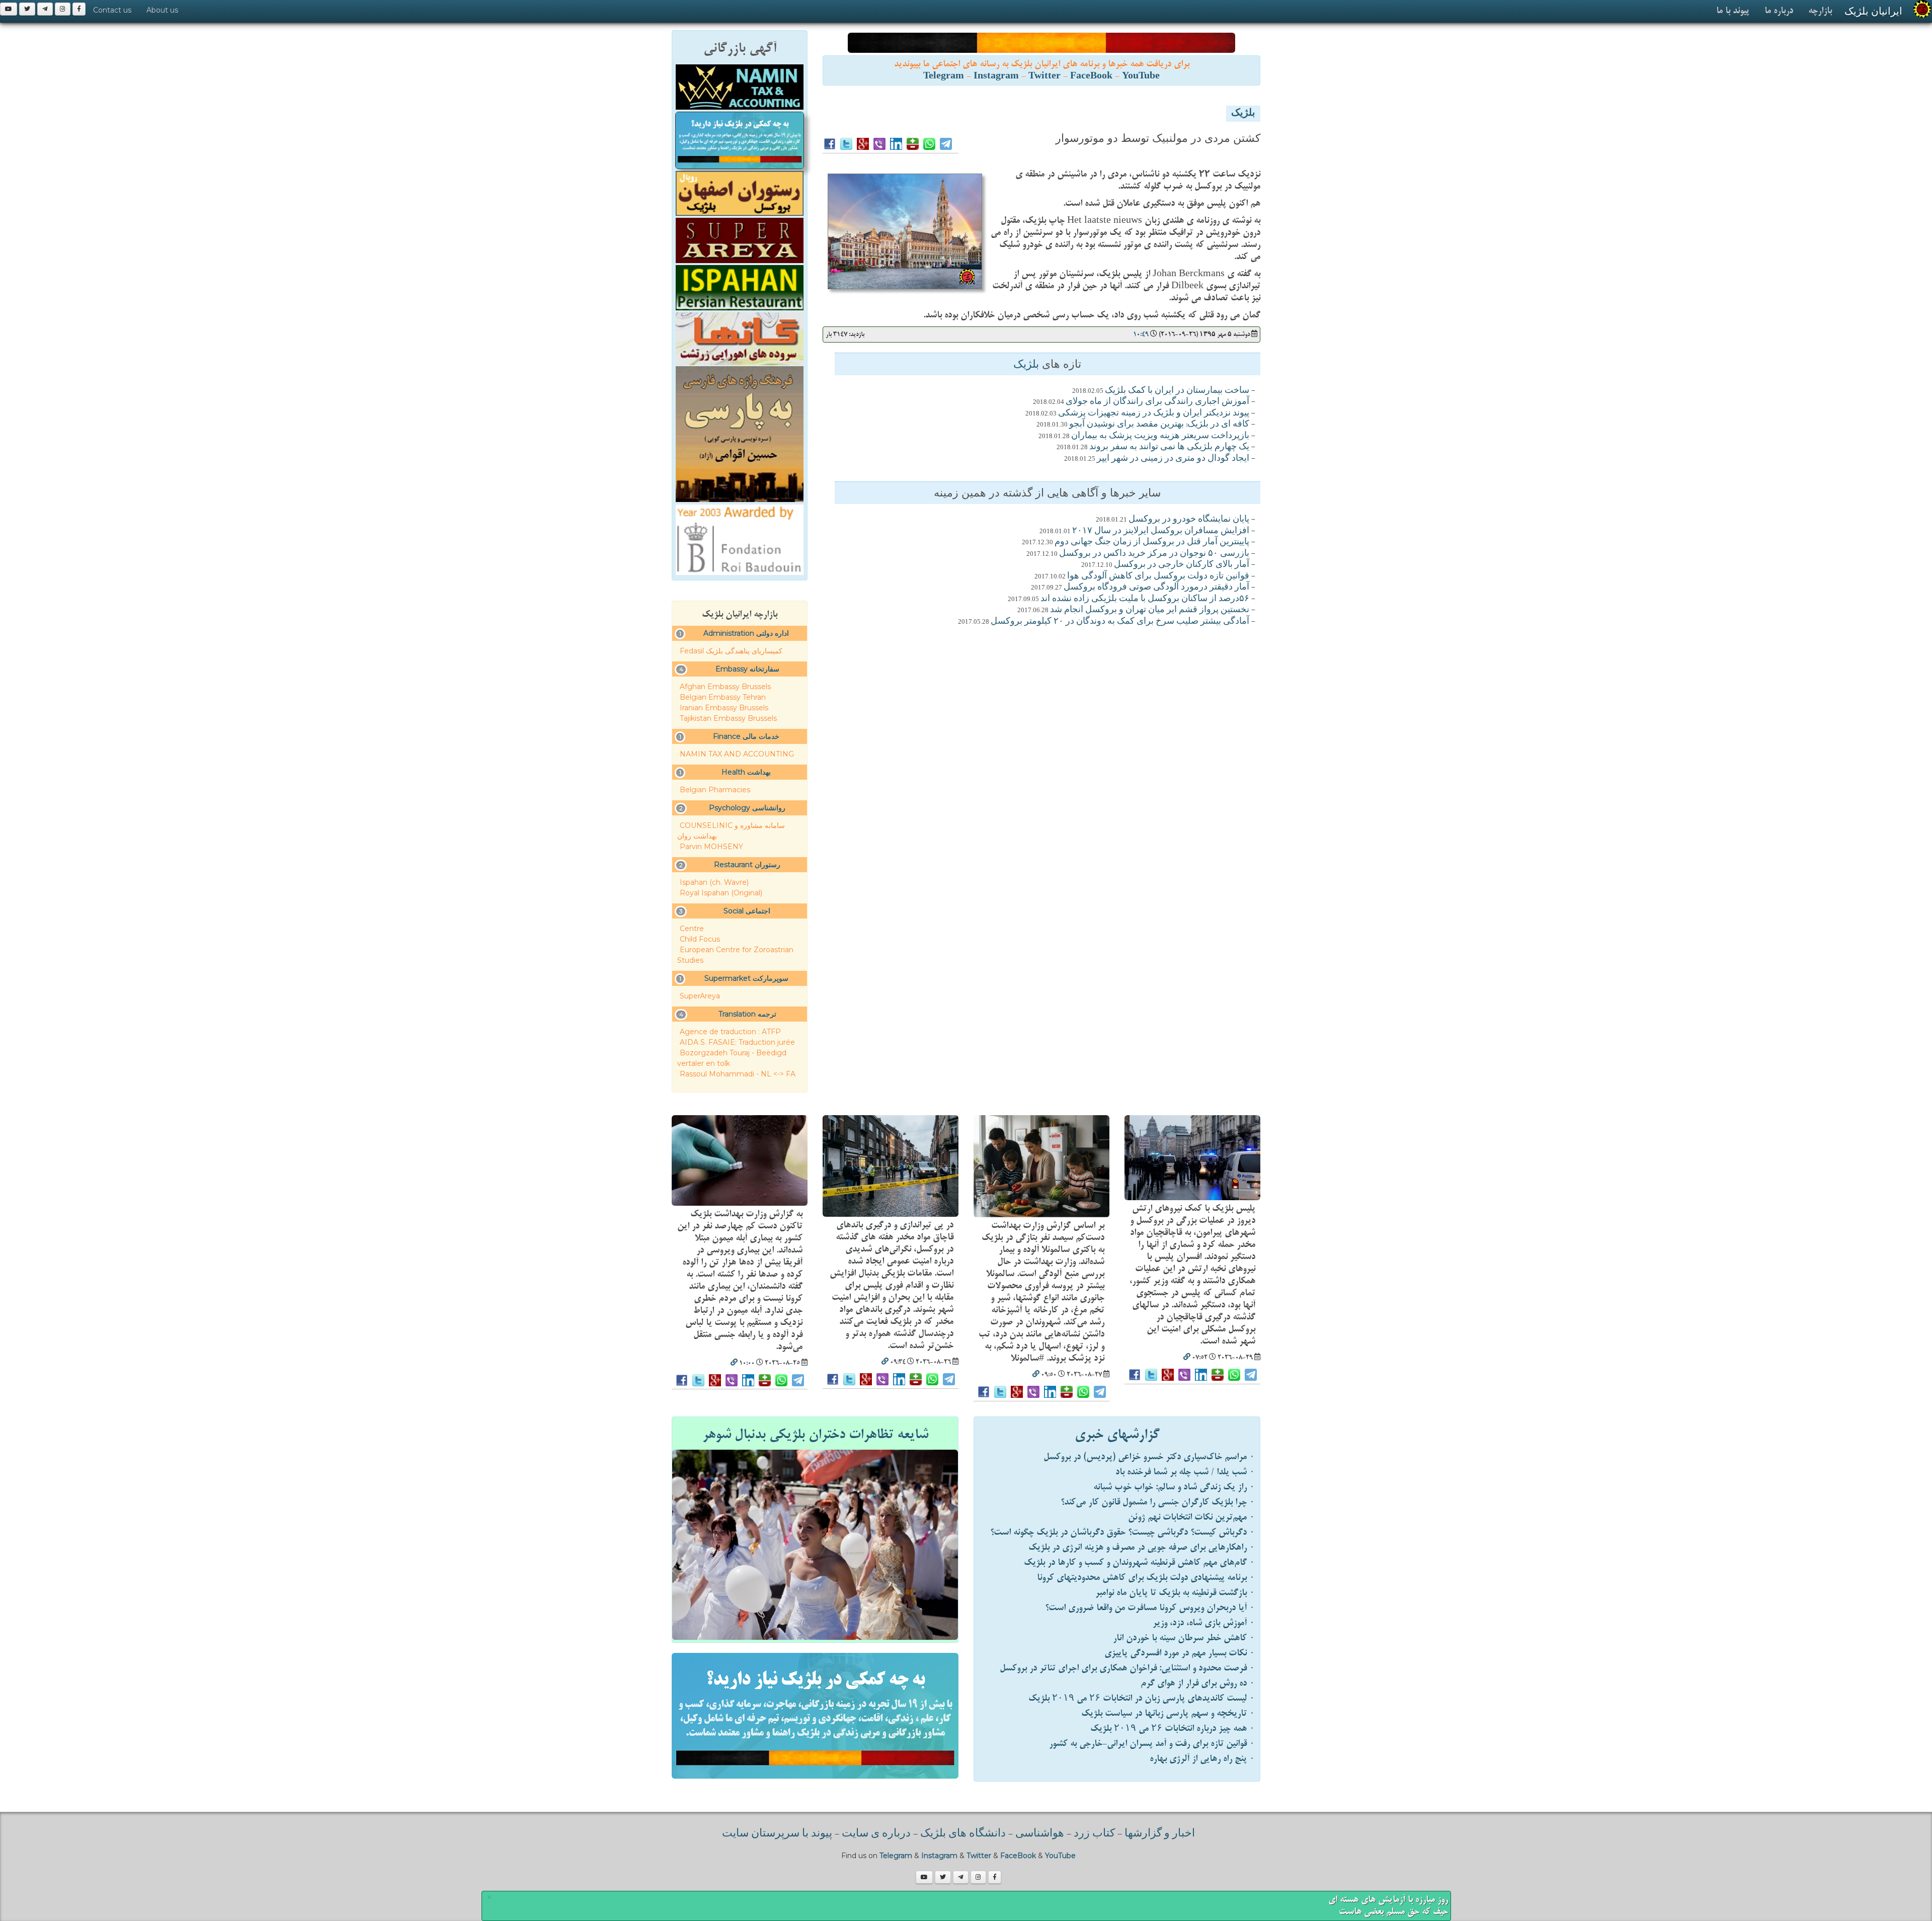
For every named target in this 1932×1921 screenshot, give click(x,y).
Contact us (112, 10)
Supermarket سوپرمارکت (746, 978)
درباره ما (1779, 11)
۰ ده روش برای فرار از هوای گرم (1198, 1683)
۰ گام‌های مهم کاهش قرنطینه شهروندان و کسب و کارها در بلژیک (1139, 1563)
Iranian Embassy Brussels (724, 708)
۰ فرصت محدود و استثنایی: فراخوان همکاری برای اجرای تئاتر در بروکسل (1127, 1668)
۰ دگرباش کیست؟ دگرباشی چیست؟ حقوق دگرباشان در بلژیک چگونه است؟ (1122, 1532)
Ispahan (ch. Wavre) (714, 882)
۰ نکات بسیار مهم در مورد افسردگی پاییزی (1180, 1653)
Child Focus (700, 939)
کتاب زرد (1094, 1834)
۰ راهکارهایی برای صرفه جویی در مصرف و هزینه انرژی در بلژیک (1142, 1548)
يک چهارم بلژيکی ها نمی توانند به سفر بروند (1169, 447)
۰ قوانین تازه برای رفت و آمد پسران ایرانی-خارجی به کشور (1152, 1744)
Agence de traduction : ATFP (730, 1032)
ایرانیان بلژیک (1873, 11)
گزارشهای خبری (1117, 1435)
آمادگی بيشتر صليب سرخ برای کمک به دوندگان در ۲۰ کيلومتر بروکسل (1120, 622)
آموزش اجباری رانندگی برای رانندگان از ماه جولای (1157, 402)
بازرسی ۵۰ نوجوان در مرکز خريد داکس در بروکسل (1154, 554)
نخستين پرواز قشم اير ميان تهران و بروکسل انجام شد (1150, 610)
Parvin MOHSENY (711, 847)
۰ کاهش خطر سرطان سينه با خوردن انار (1184, 1638)
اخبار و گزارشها (1160, 1834)
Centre (692, 929)
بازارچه (1820, 11)
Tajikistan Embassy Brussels (728, 718)
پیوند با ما (1733, 11)
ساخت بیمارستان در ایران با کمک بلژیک (1177, 391)
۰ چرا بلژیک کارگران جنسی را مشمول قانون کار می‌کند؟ (1158, 1502)
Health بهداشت (746, 772)
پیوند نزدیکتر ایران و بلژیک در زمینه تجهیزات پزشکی (1154, 413)
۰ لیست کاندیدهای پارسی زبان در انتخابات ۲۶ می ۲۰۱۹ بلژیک (1142, 1698)
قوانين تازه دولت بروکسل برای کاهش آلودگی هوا (1158, 576)
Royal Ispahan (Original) (721, 893)
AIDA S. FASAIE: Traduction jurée (737, 1042)
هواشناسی (1040, 1834)
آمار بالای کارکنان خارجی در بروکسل (1182, 565)
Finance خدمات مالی (746, 736)
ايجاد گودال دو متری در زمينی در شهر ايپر (1173, 459)
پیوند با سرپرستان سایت (777, 1834)
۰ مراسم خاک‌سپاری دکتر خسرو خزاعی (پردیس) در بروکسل (1149, 1457)
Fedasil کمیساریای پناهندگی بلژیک (731, 651)
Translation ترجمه (747, 1014)
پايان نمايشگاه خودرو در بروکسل (1189, 520)
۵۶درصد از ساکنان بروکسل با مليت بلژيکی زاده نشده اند (1145, 599)
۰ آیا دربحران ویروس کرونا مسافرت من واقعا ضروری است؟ (1150, 1608)
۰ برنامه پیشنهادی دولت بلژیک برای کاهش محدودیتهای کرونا (1146, 1578)
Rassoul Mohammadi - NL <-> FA (738, 1074)
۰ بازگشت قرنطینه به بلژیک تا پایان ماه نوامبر (1175, 1593)
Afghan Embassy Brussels (725, 687)
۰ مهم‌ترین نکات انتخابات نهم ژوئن (1191, 1517)
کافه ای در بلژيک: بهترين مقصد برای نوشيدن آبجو (1159, 425)
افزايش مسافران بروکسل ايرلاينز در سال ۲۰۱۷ (1161, 531)
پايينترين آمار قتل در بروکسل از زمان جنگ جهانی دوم (1152, 542)
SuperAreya (700, 996)
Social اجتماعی (747, 911)
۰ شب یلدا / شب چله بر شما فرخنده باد (1185, 1472)
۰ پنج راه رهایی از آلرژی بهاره (1202, 1759)
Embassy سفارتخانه (747, 669)
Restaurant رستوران (747, 865)
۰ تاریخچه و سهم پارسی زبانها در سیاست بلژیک (1168, 1714)
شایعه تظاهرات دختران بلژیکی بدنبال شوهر (815, 1435)
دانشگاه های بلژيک (962, 1834)
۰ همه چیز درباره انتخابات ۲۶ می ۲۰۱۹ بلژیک (1173, 1729)
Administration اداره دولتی (746, 633)
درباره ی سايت (876, 1834)
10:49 (1141, 334)
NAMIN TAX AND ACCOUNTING (737, 754)
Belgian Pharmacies (715, 790)
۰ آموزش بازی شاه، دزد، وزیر (1204, 1623)
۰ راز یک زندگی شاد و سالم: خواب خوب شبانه (1174, 1487)
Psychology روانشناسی (747, 808)
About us (162, 10)
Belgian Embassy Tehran (723, 697)
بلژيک (1243, 114)
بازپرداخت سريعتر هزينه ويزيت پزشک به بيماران (1160, 436)
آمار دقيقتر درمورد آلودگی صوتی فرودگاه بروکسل (1156, 588)
